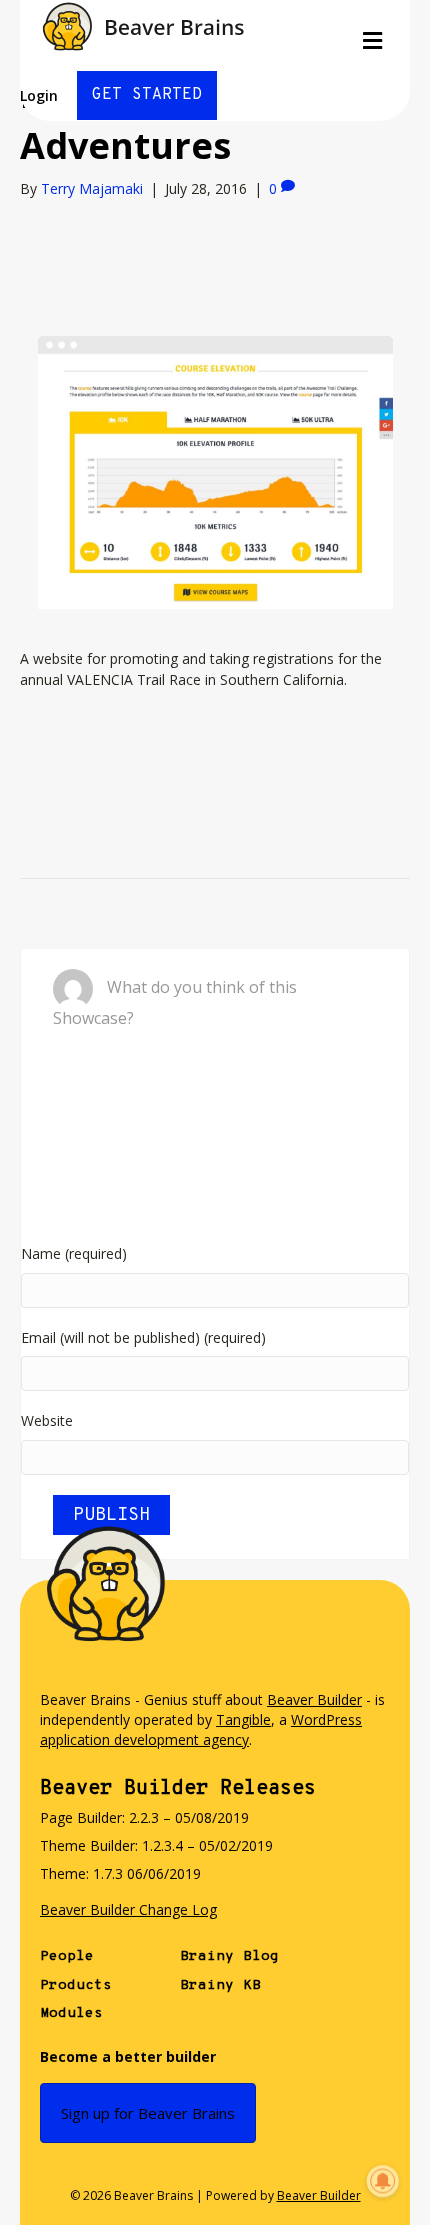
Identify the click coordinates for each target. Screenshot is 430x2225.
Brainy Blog (229, 1956)
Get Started (147, 95)
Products (76, 1985)
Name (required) (74, 1253)
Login (39, 95)
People (67, 1956)
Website (47, 1420)
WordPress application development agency (201, 1729)
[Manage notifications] (383, 2181)
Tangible (243, 1719)
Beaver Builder (314, 1699)
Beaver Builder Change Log (128, 1909)
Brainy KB (220, 1985)
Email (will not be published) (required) (143, 1337)
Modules (71, 2013)
